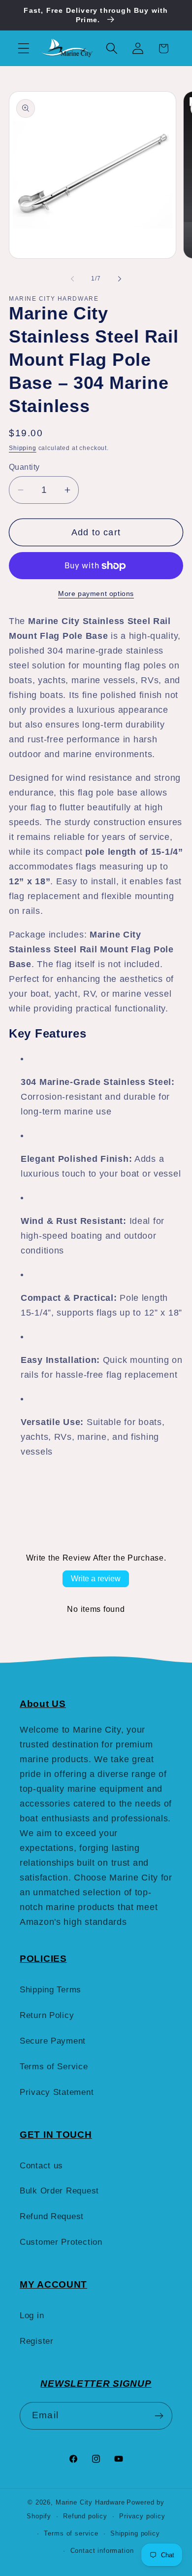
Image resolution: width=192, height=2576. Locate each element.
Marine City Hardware (90, 2502)
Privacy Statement (57, 2092)
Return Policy (47, 2015)
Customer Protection (61, 2242)
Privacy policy (142, 2516)
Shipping (23, 448)
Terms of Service (54, 2067)
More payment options (96, 593)
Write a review (96, 1579)
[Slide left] (72, 278)
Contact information (102, 2551)
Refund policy (85, 2516)
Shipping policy (135, 2533)
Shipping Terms (50, 1990)
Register (37, 2341)
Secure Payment (53, 2041)
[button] (24, 49)
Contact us (41, 2166)
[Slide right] (120, 278)
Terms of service (71, 2533)
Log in (32, 2315)
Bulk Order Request (59, 2191)
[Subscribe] (159, 2416)
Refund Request (52, 2216)
